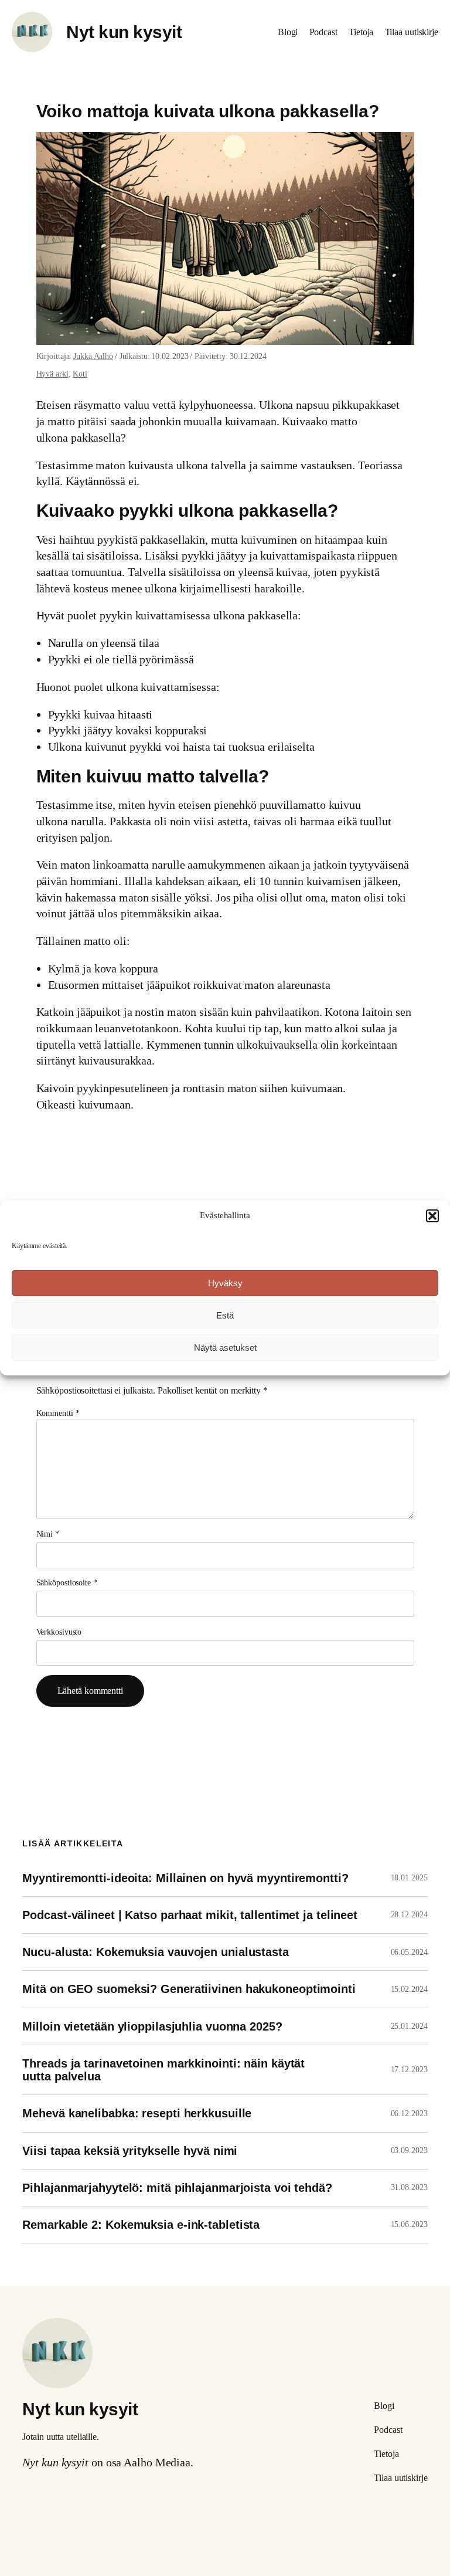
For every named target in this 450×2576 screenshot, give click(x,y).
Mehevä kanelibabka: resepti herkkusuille (137, 2113)
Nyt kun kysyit (124, 32)
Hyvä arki (52, 374)
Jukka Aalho (93, 356)
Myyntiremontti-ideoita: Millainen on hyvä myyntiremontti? (185, 1878)
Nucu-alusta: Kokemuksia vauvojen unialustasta (156, 1952)
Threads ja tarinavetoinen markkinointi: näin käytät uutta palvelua (163, 2070)
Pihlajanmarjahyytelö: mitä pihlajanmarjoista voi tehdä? (177, 2188)
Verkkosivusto (59, 1632)
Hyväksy (225, 1283)
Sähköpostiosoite (67, 1583)
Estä (225, 1315)
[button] (432, 1216)
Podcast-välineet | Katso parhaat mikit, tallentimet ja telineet (190, 1915)
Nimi (48, 1534)
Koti (80, 374)
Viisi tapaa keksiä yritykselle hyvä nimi (130, 2151)
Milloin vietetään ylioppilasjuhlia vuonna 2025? (152, 2026)
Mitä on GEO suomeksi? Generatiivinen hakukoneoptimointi (189, 1989)
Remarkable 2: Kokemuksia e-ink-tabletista (141, 2225)
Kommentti (58, 1413)
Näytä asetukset (225, 1348)
